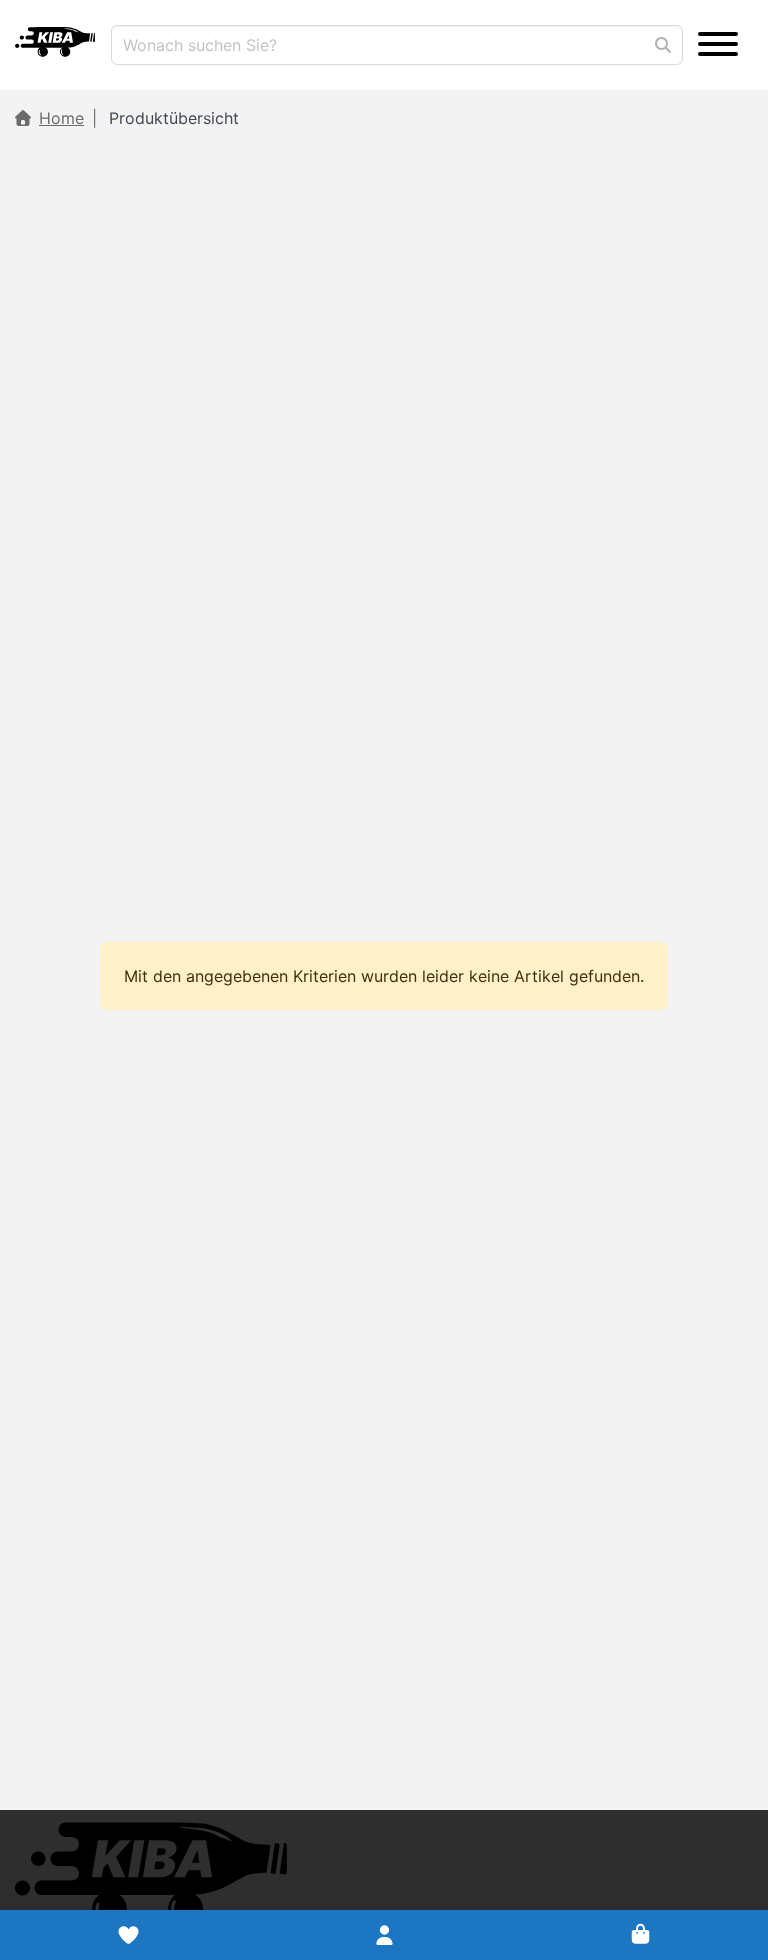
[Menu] (718, 45)
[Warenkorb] (640, 1935)
